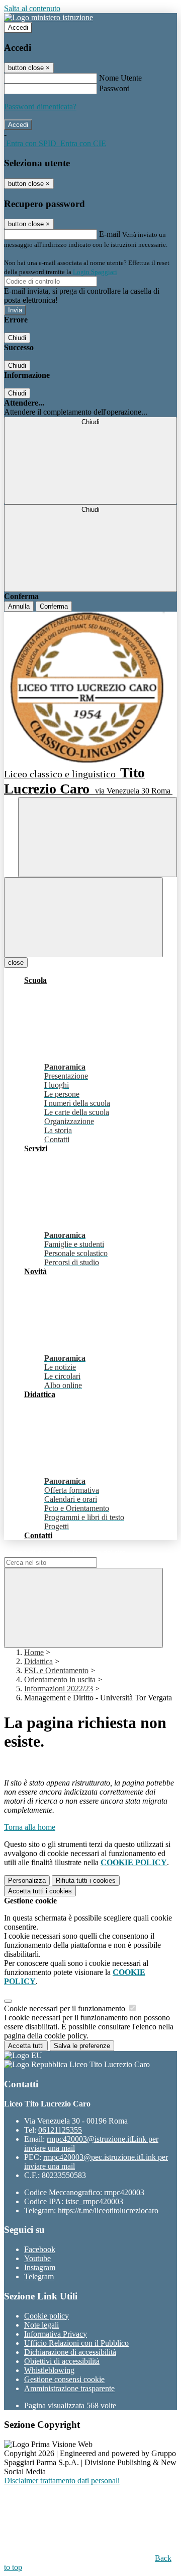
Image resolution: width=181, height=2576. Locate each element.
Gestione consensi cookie (64, 2379)
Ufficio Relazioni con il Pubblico (76, 2343)
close (16, 963)
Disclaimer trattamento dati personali (62, 2481)
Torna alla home (30, 1827)
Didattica (38, 1661)
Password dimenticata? (40, 107)
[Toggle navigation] (83, 917)
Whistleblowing (49, 2370)
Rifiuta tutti (86, 1880)
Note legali (41, 2325)
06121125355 (60, 2130)
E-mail (110, 234)
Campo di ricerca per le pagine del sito (65, 1553)
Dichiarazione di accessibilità (70, 2352)
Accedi (18, 27)
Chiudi (17, 338)
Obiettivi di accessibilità (62, 2361)
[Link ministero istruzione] (49, 17)
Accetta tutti (40, 1891)
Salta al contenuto (32, 8)
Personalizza (27, 1880)
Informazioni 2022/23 (59, 1689)
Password (114, 88)
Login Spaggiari (95, 272)
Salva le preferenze (82, 2046)
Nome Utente (120, 78)
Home (34, 1652)
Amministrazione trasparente (69, 2388)
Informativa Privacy (56, 2334)
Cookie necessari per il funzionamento (66, 2008)
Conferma (54, 606)
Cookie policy (47, 2316)
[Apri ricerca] (98, 837)
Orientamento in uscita (60, 1679)
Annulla (19, 606)
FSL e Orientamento (56, 1670)
